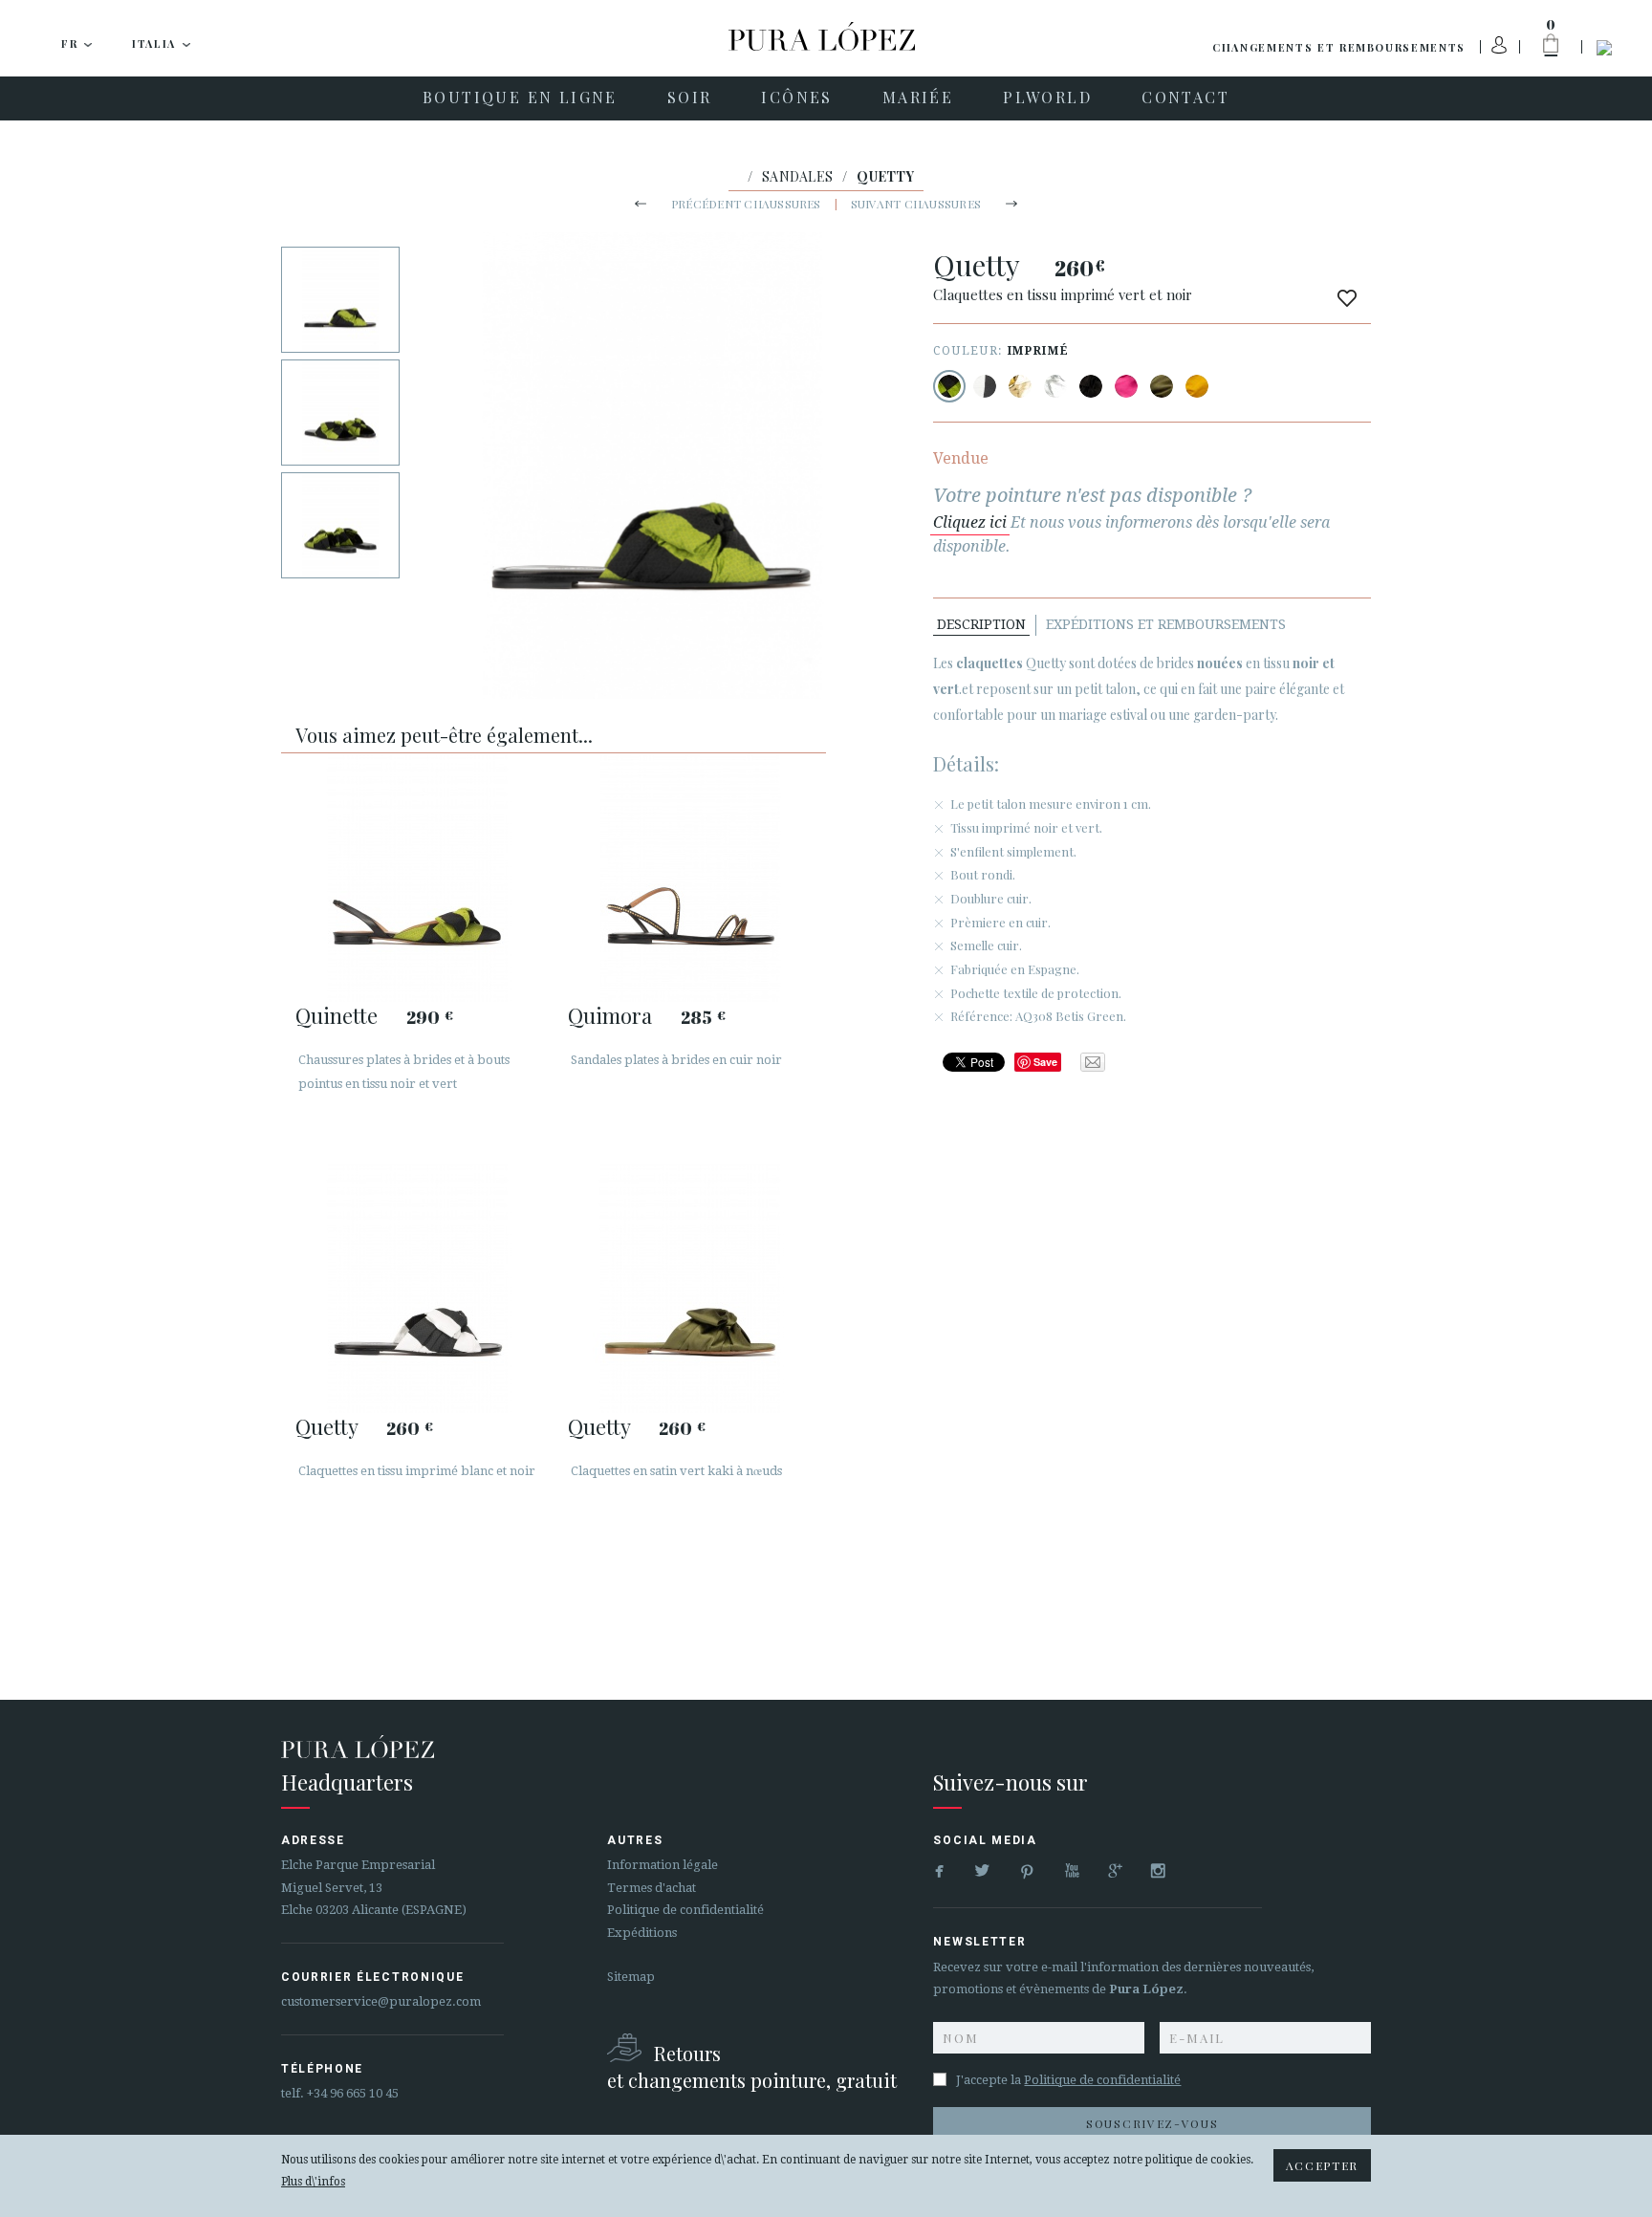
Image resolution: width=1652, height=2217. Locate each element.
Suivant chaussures (916, 204)
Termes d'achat (652, 1888)
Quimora (610, 1015)
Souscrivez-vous (1152, 2123)
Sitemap (631, 1977)
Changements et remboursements (1339, 47)
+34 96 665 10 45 (353, 2093)
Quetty (326, 1426)
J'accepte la (1068, 2080)
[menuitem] (520, 98)
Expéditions (642, 1933)
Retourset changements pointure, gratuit (752, 2066)
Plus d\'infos (313, 2182)
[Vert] (1162, 386)
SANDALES (797, 176)
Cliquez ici (970, 522)
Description (981, 624)
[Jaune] (1197, 386)
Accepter (1322, 2165)
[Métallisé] (1020, 386)
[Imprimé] (949, 386)
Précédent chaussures (746, 204)
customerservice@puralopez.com (381, 2001)
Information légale (663, 1865)
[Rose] (1126, 386)
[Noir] (1091, 386)
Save (1045, 1062)
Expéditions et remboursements (1166, 624)
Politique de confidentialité (685, 1910)
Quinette (337, 1015)
